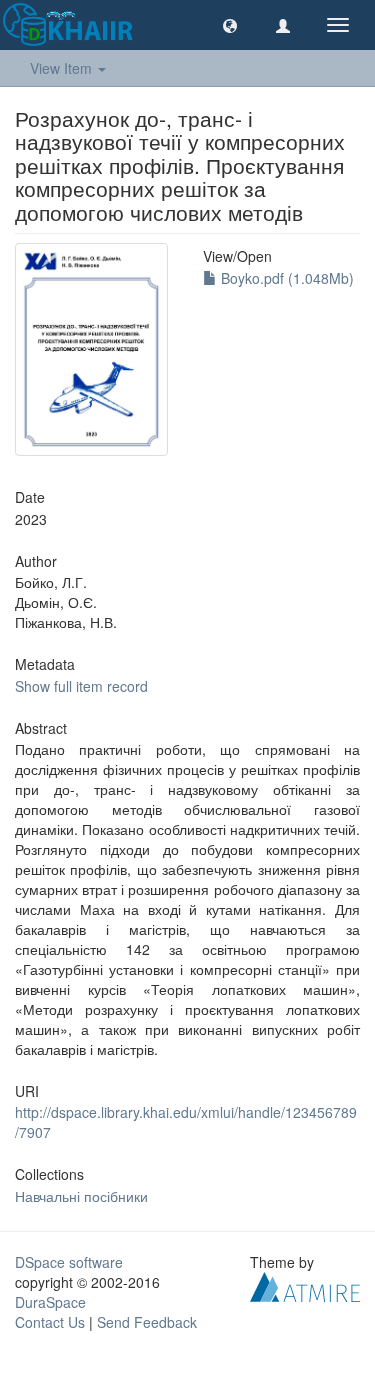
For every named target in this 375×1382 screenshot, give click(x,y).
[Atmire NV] (305, 1284)
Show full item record (81, 686)
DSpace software (69, 1262)
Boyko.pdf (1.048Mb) (285, 278)
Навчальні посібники (81, 1196)
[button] (230, 25)
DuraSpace (50, 1302)
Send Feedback (147, 1322)
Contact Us (50, 1322)
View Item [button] (63, 68)
